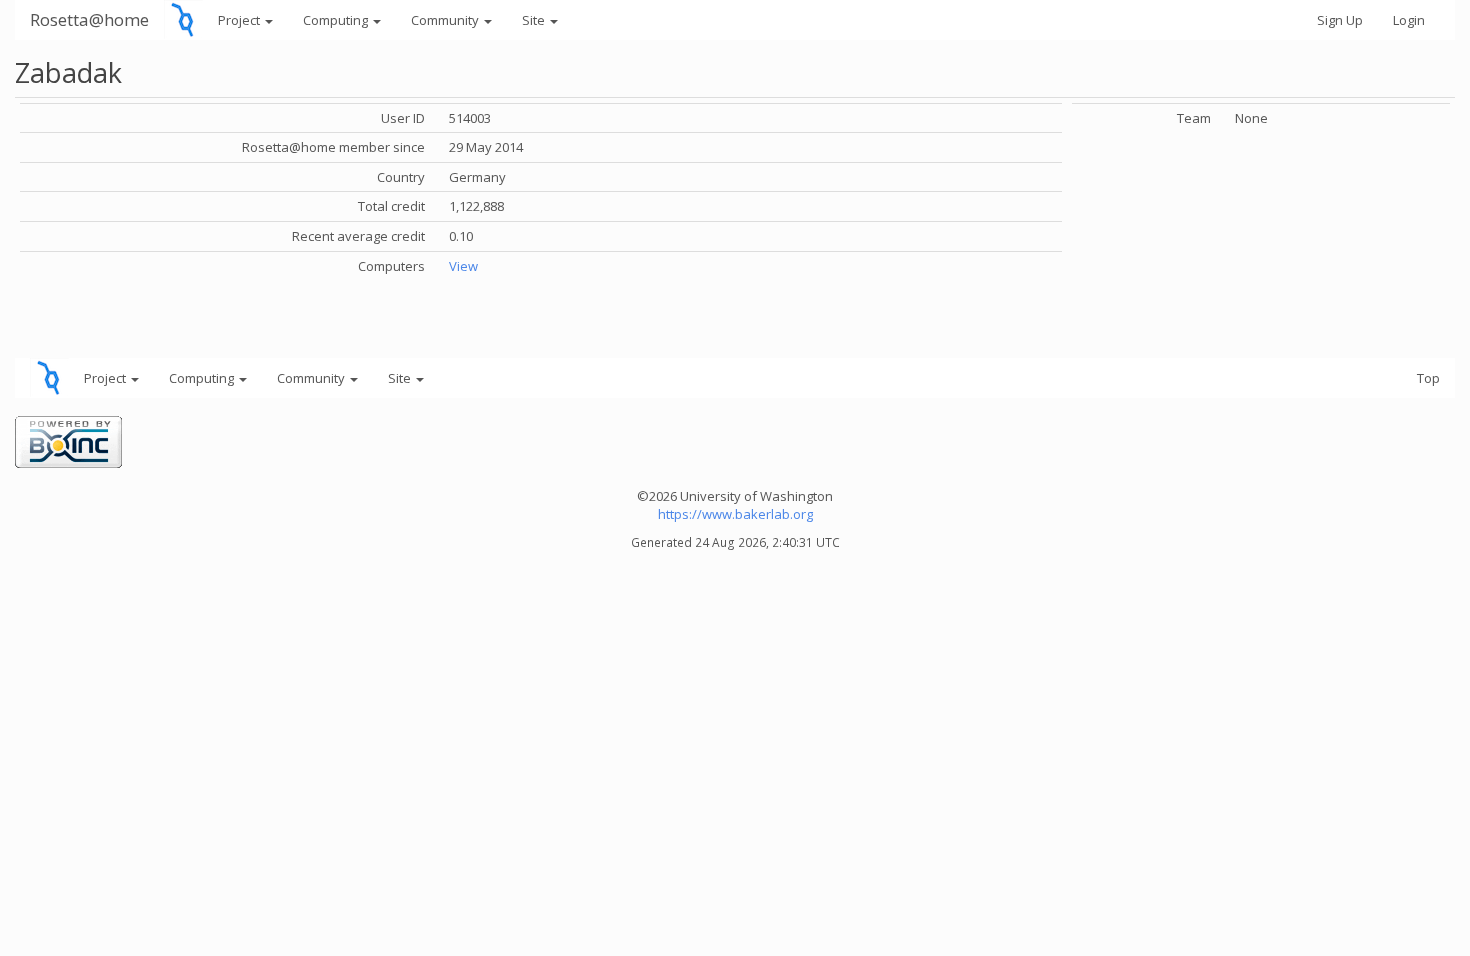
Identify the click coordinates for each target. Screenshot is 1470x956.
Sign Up (1340, 20)
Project (240, 20)
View (463, 266)
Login (1409, 20)
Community (446, 20)
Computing (337, 20)
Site (535, 20)
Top (1428, 378)
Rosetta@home (89, 19)
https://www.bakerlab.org (735, 514)
